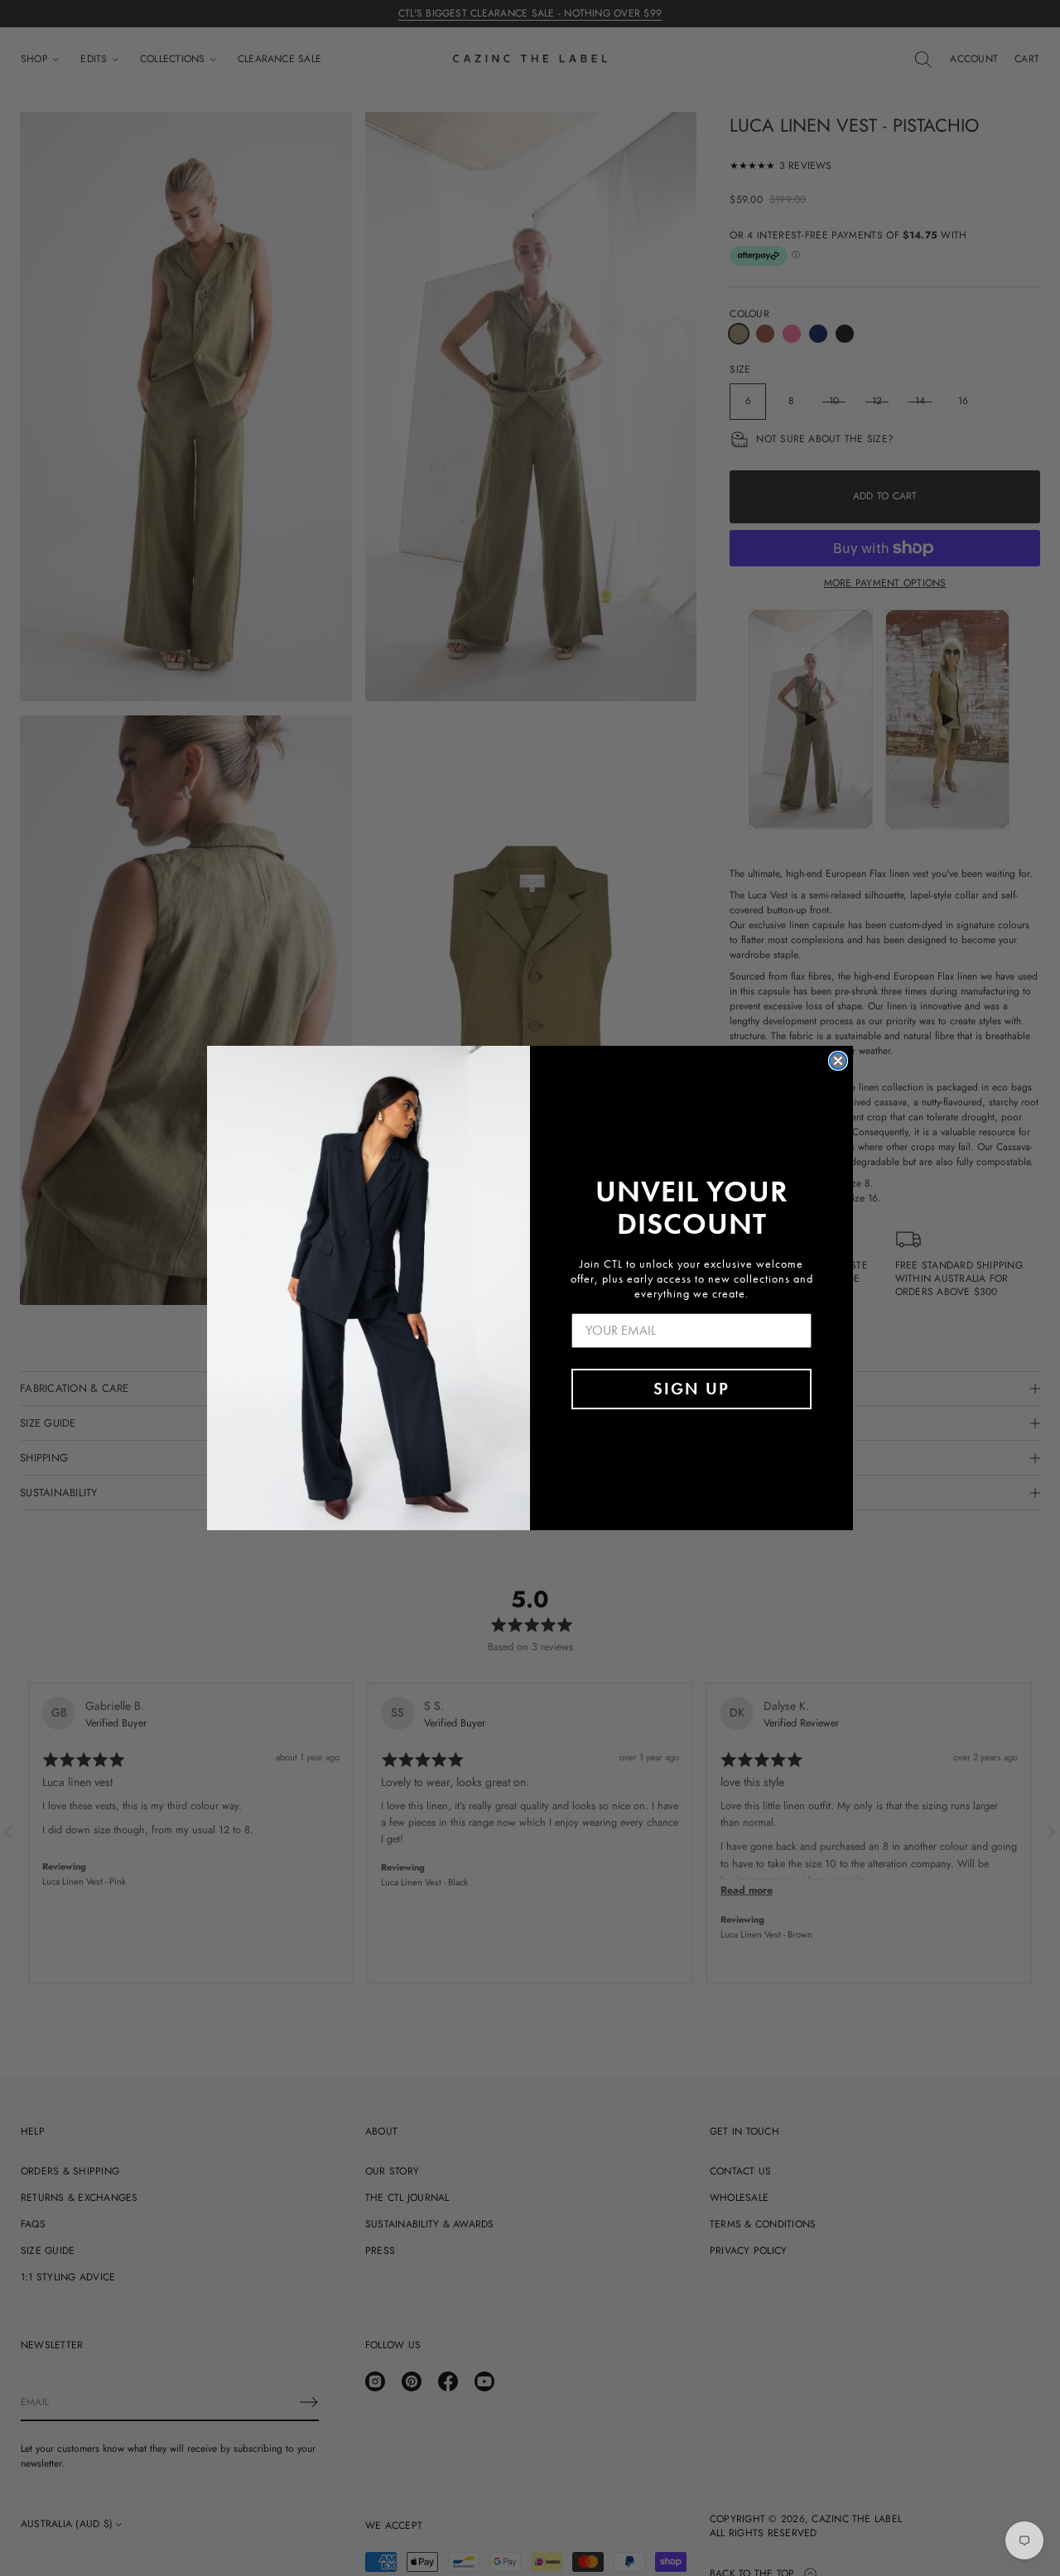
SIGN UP (691, 1389)
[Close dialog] (838, 1061)
